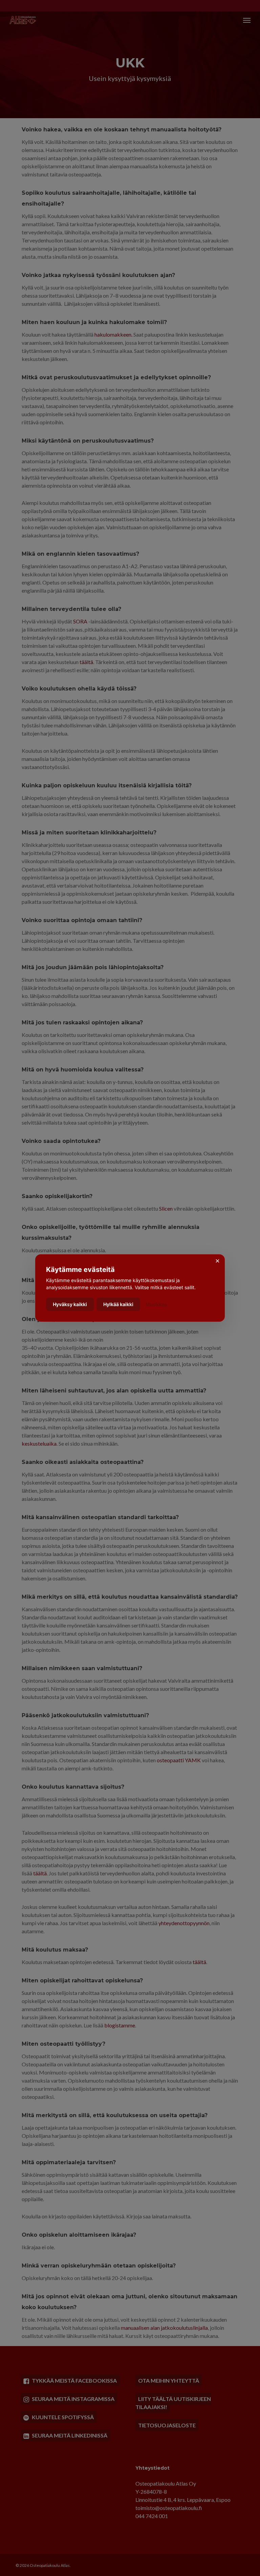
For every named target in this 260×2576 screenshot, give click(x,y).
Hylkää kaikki (118, 1304)
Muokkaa (156, 1304)
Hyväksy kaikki (70, 1304)
